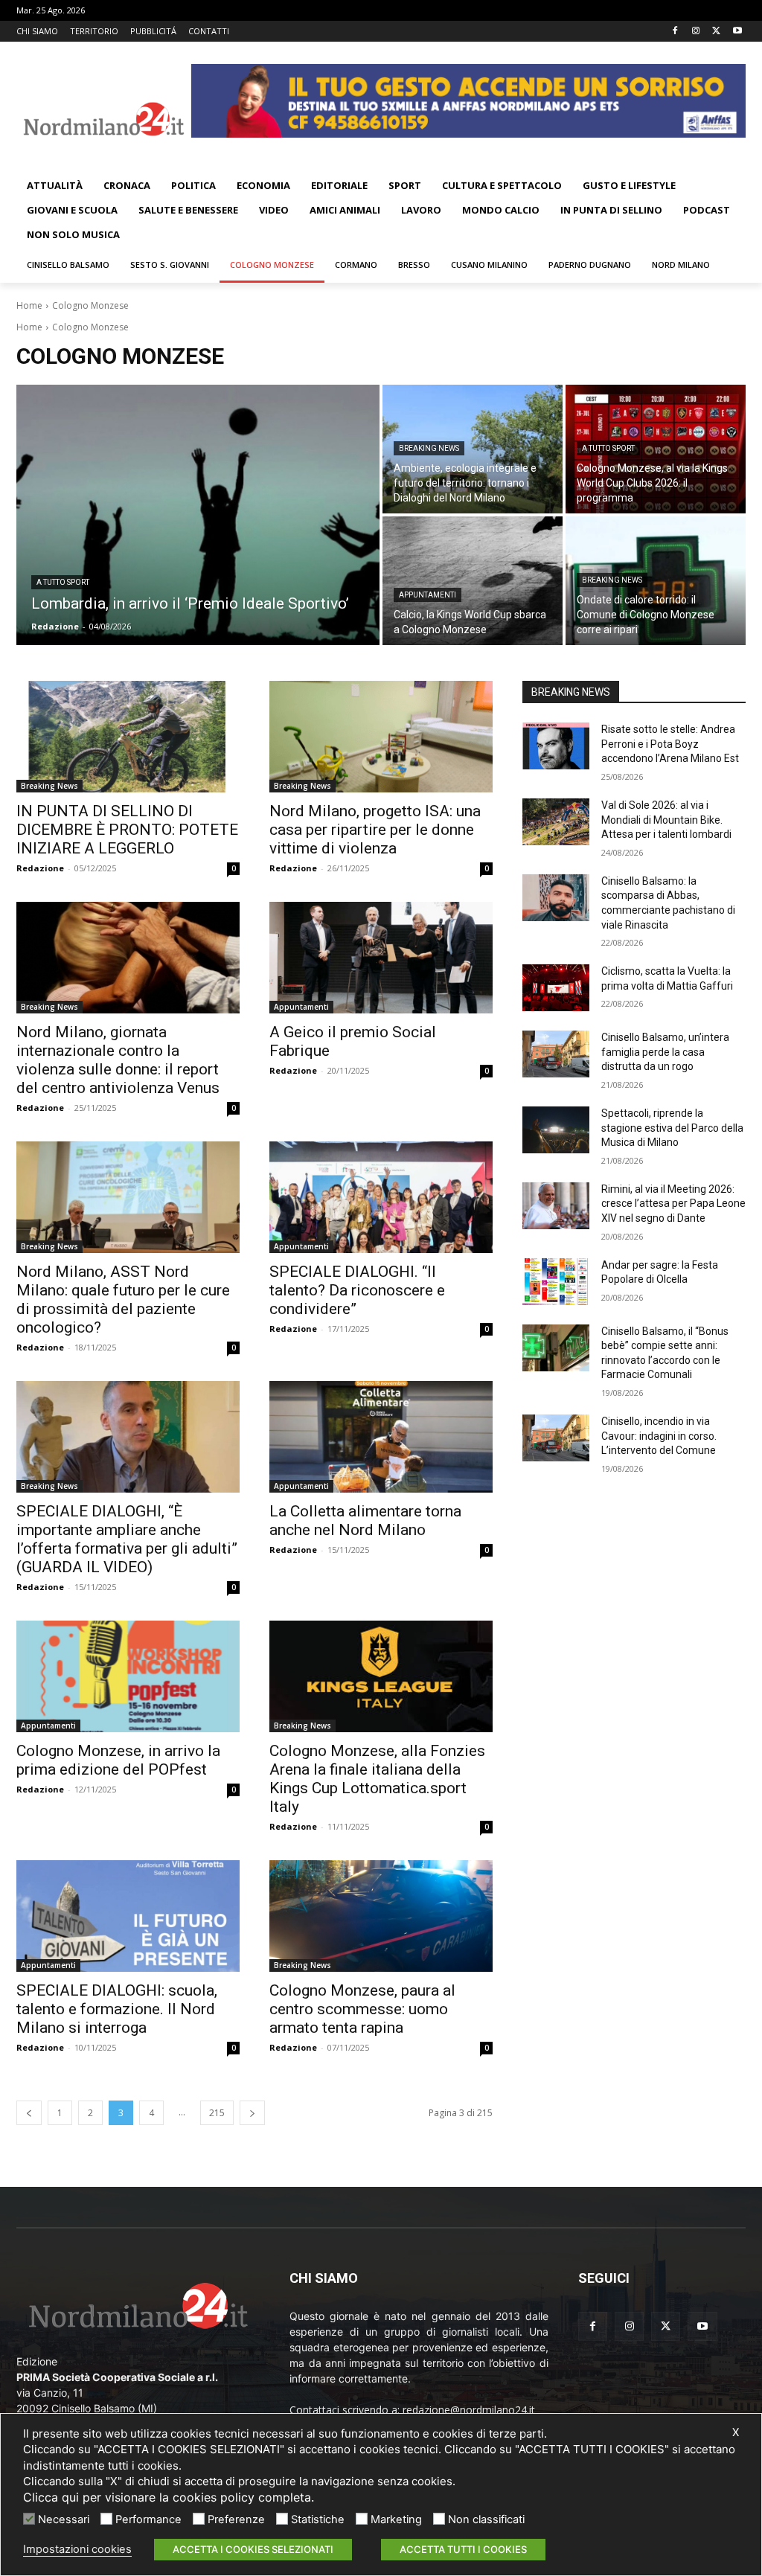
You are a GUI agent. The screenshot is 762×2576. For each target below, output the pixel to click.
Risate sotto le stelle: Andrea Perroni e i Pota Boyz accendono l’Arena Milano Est (670, 744)
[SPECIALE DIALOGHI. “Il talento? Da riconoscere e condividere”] (381, 1197)
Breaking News (429, 448)
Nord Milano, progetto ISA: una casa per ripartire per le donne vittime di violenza (375, 830)
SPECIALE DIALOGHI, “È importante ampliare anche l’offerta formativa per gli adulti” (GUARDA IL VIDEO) (127, 1539)
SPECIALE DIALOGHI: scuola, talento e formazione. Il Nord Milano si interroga (117, 2009)
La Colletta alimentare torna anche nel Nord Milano (365, 1521)
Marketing (396, 2519)
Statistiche (318, 2519)
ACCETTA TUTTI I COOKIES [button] (463, 2549)
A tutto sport (63, 582)
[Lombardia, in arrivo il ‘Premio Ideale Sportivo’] (198, 515)
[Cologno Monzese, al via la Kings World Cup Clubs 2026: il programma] (656, 449)
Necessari (64, 2519)
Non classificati (486, 2519)
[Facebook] (675, 32)
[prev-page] (29, 2113)
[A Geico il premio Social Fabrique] (381, 958)
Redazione (40, 868)
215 (217, 2113)
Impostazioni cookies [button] (77, 2549)
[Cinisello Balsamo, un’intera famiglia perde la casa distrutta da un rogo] (556, 1054)
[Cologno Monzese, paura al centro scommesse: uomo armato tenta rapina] (381, 1916)
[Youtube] (737, 32)
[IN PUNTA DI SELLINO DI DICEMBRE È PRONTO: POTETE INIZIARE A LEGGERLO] (128, 737)
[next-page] (252, 2113)
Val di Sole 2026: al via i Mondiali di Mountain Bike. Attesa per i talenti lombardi (666, 820)
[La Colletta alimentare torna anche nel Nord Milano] (381, 1437)
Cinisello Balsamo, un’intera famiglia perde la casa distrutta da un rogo (665, 1052)
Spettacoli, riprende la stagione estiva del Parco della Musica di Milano (672, 1128)
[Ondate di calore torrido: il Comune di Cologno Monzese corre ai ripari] (656, 581)
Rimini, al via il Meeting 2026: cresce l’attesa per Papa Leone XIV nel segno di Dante (673, 1204)
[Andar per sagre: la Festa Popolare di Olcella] (556, 1282)
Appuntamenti (428, 595)
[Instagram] (696, 32)
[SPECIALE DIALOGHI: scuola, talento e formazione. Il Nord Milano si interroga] (128, 1916)
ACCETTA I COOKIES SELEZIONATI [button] (253, 2549)
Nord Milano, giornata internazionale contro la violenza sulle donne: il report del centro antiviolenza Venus (118, 1060)
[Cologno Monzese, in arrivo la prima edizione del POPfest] (128, 1676)
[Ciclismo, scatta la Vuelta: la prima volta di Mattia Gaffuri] (556, 988)
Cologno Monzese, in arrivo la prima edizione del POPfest (118, 1760)
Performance (148, 2519)
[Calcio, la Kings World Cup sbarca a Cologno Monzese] (473, 581)
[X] (716, 32)
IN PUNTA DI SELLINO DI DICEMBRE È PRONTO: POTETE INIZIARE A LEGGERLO (127, 830)
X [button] (736, 2432)
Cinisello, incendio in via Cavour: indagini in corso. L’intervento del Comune (659, 1436)
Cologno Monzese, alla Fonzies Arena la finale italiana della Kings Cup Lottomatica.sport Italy (377, 1779)
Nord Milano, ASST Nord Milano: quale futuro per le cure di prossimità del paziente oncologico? (123, 1300)
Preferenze (236, 2519)
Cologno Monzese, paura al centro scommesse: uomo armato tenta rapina (362, 2009)
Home (29, 305)
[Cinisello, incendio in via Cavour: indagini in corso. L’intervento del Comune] (556, 1438)
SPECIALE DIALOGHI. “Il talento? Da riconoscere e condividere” (357, 1290)
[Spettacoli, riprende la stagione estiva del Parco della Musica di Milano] (556, 1130)
